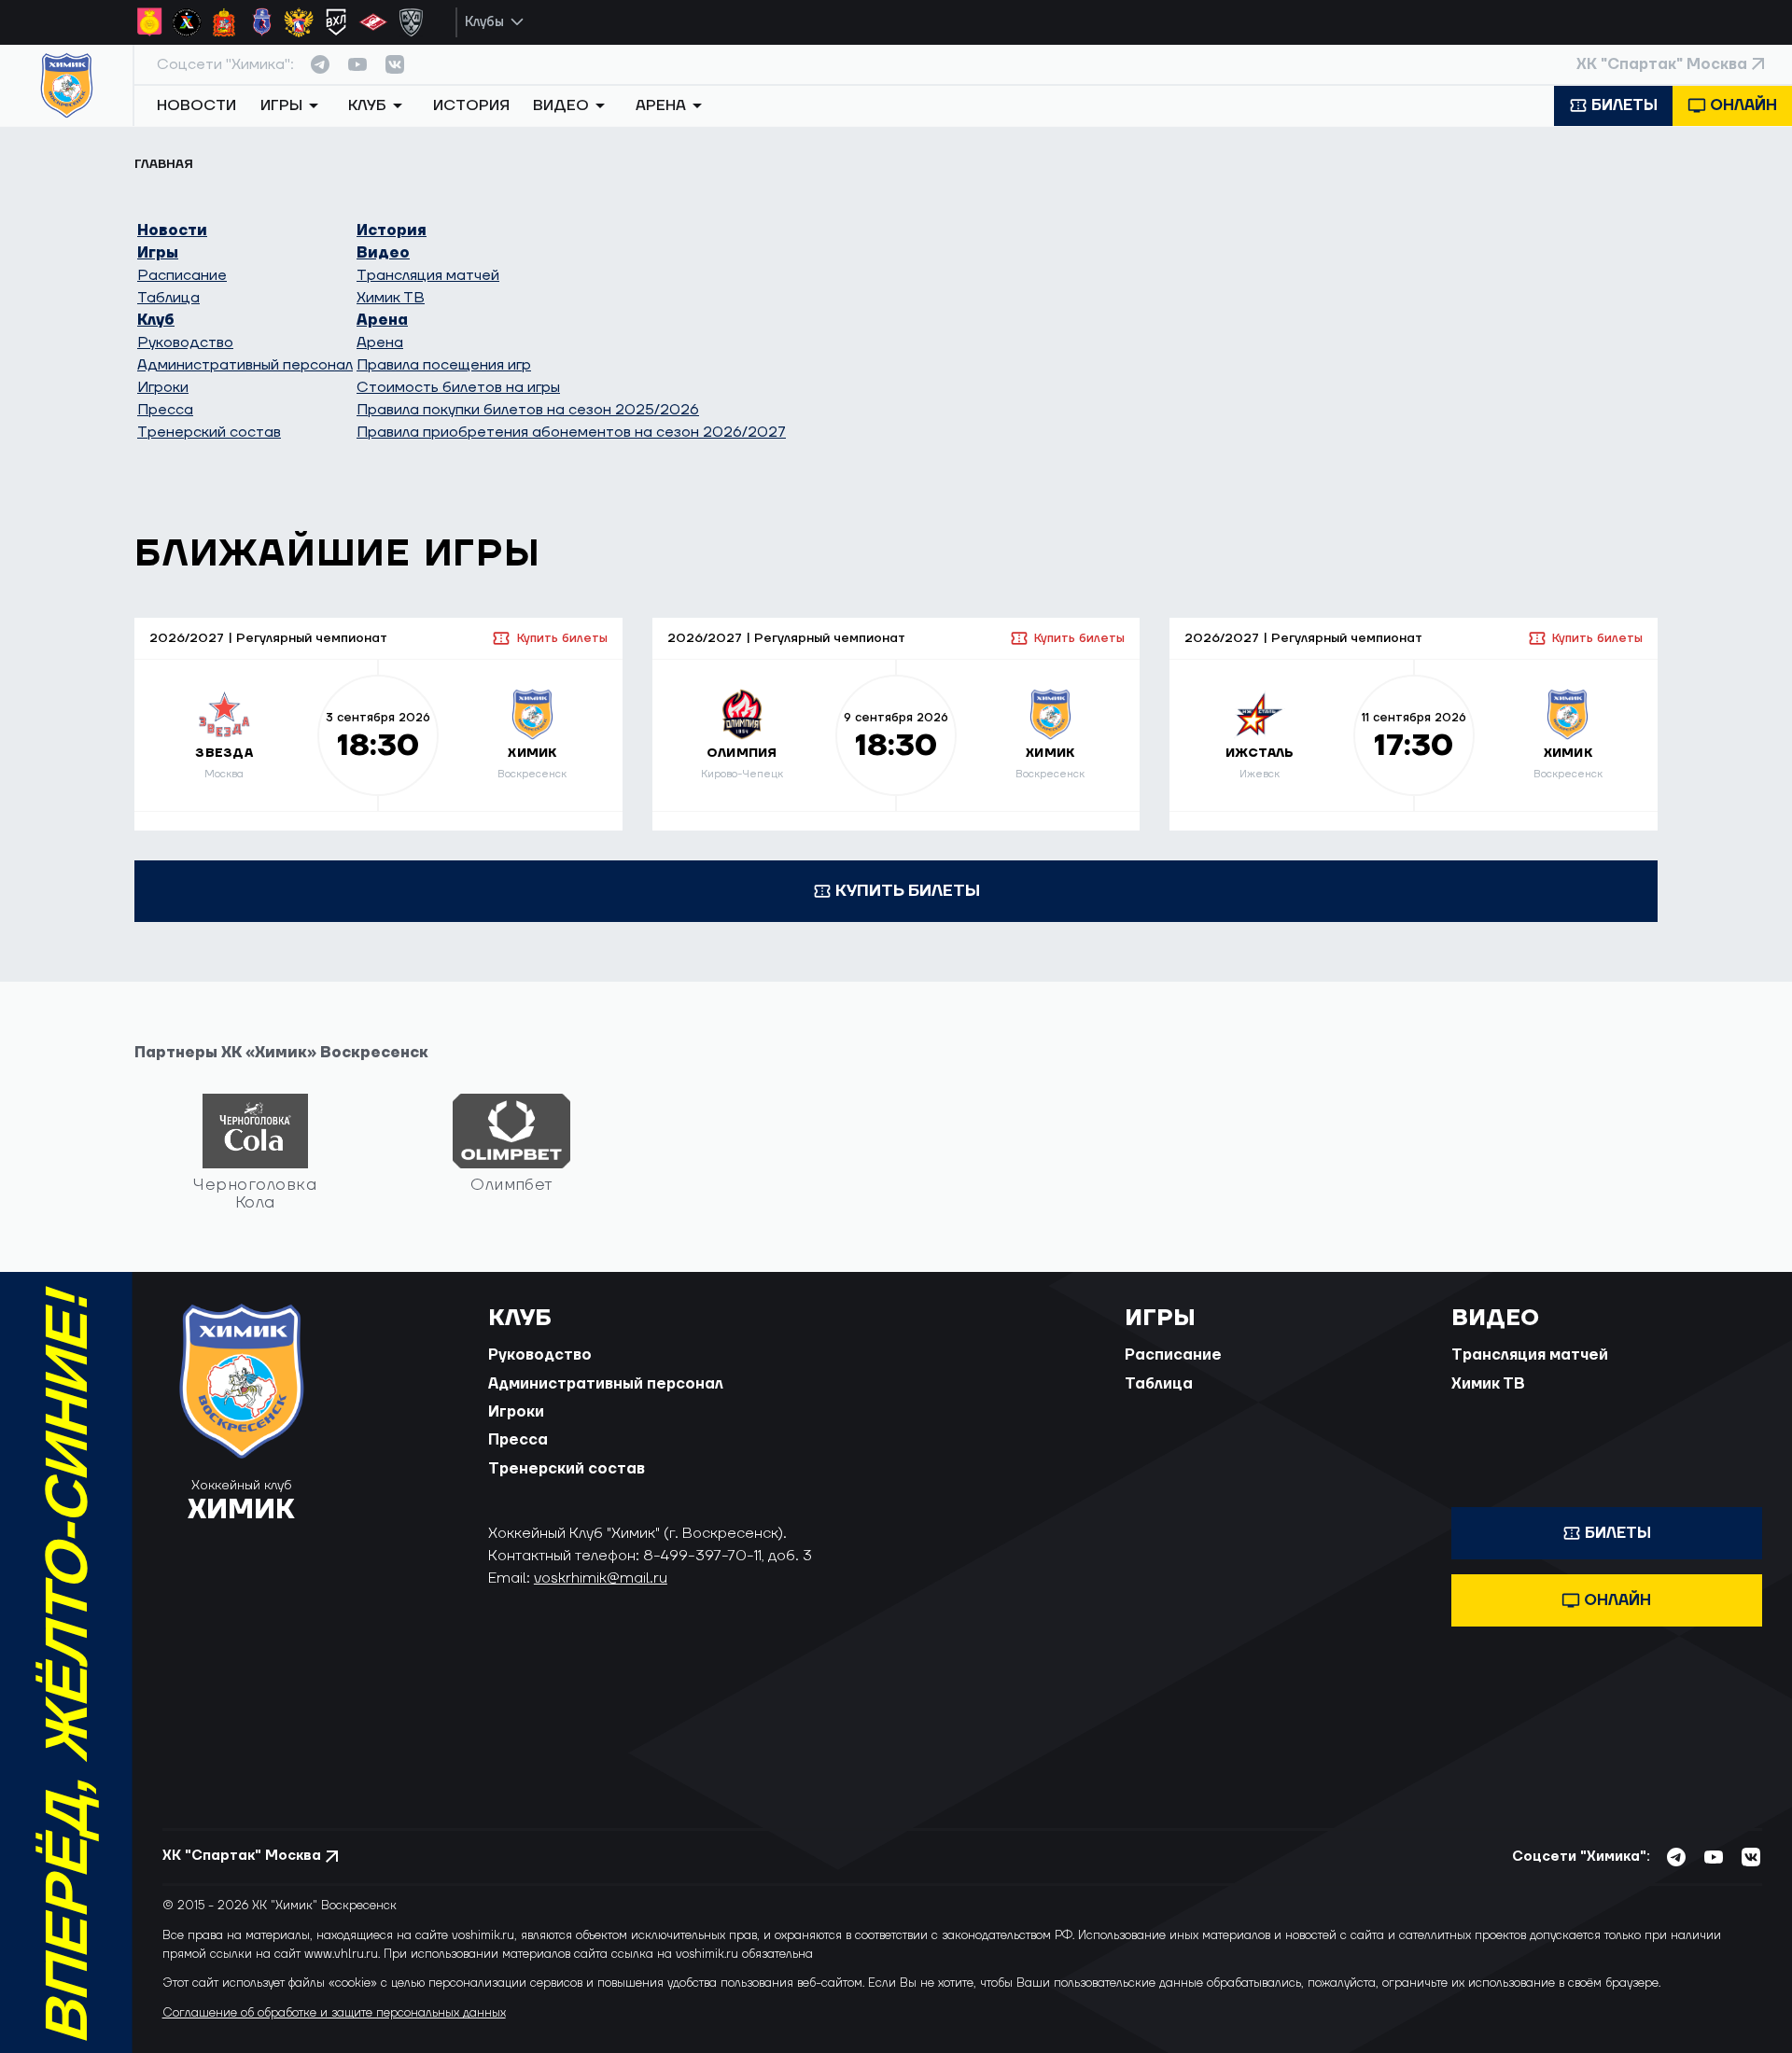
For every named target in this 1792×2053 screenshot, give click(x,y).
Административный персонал (245, 365)
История (471, 105)
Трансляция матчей (428, 275)
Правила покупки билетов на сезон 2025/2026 (528, 410)
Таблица (168, 298)
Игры (158, 253)
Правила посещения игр (444, 365)
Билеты (1624, 105)
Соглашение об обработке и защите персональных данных (334, 2013)
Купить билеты (562, 638)
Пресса (165, 410)
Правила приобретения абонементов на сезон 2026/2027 (571, 432)
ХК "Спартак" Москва (1662, 64)
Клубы (484, 22)
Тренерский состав (209, 432)
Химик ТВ (391, 298)
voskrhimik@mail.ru (601, 1578)
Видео (383, 253)
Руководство (185, 342)
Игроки (163, 387)
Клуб (156, 320)
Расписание (182, 275)
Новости (196, 105)
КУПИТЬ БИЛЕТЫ (908, 891)
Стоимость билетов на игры (458, 387)
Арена (382, 320)
